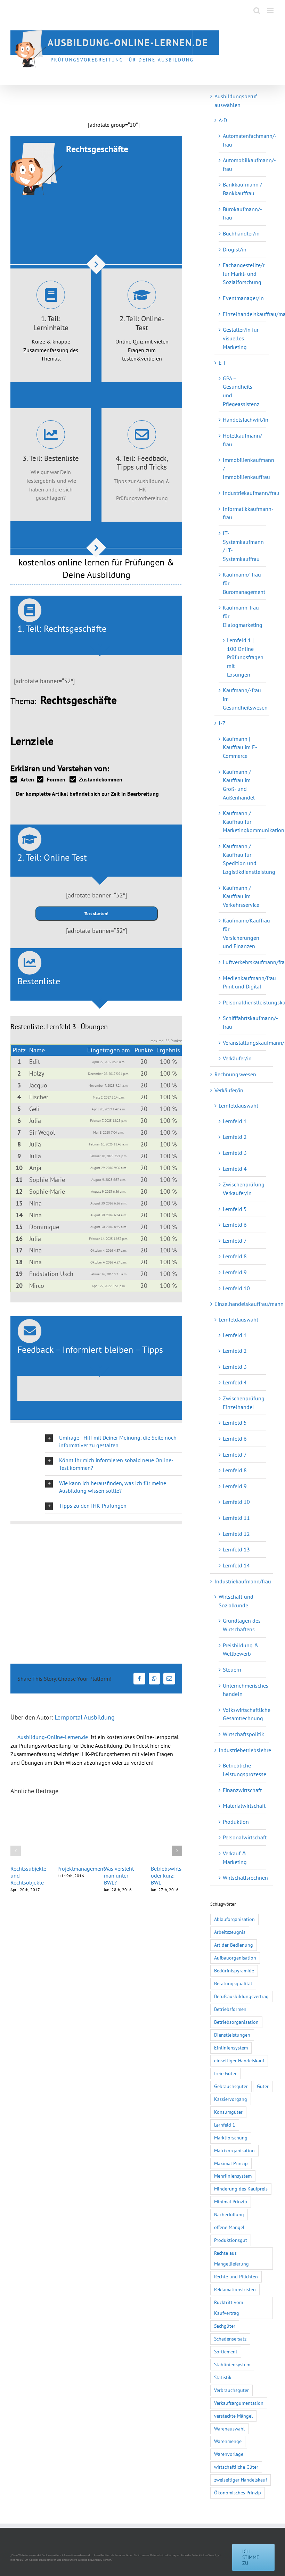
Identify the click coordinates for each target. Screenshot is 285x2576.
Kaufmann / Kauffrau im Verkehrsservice (241, 896)
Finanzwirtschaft (242, 1790)
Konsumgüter (228, 2112)
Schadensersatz (230, 2339)
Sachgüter (225, 2326)
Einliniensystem (231, 2048)
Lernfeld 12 (236, 1534)
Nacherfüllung (229, 2214)
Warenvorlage (229, 2454)
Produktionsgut (231, 2240)
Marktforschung (231, 2138)
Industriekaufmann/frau (251, 493)
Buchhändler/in (241, 233)
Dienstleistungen (232, 2035)
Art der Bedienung (234, 1945)
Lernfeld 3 (235, 1153)
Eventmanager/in (243, 298)
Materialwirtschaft (244, 1806)
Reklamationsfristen (235, 2289)
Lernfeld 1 (235, 1121)
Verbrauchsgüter (231, 2390)
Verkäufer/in (237, 1058)
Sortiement (226, 2351)
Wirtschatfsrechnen (245, 1878)
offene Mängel (229, 2227)
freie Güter (225, 2073)
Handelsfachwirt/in (246, 420)
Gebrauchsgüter (231, 2086)
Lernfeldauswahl (238, 1105)
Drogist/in (235, 249)
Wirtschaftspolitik (243, 1734)
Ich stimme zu (251, 2557)
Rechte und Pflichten (236, 2276)
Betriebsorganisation (236, 2022)
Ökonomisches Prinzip (238, 2492)
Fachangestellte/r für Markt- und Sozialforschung (244, 274)
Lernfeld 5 (235, 1209)
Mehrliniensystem (233, 2176)
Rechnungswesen (235, 1074)
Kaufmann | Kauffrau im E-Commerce (240, 747)
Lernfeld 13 (236, 1549)
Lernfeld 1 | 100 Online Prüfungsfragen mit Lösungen (245, 657)
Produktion (236, 1822)
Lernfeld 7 (235, 1241)
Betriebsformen (230, 2009)
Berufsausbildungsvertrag (241, 1996)
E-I (222, 363)
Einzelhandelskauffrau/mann (249, 1304)
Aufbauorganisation (235, 1958)
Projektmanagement (81, 1869)
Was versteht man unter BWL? (119, 1875)
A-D (223, 120)
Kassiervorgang (231, 2099)
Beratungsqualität (233, 1983)
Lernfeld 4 (235, 1169)
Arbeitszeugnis (230, 1932)
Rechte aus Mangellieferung (231, 2258)
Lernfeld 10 (236, 1288)
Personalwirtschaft (245, 1837)
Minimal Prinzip (231, 2201)
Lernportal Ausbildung (85, 1717)
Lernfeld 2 (235, 1137)
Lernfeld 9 (235, 1272)
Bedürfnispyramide (234, 1970)
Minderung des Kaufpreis (241, 2189)
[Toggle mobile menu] (271, 11)
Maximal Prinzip (231, 2163)
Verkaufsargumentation (239, 2403)
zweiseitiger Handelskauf (241, 2480)
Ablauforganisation (234, 1919)
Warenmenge (228, 2441)
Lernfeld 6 (235, 1225)
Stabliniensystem (232, 2364)
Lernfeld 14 (236, 1565)
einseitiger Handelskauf (239, 2060)
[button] (114, 1441)
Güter (263, 2086)
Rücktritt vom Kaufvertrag (229, 2308)
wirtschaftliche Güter (236, 2467)
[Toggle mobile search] (257, 11)
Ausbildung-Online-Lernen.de (53, 1737)
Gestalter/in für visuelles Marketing (241, 338)
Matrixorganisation (234, 2150)
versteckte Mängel (233, 2416)
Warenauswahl (229, 2429)
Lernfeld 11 (236, 1518)
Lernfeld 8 (235, 1256)
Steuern (232, 1670)
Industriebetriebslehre (245, 1750)
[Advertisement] (92, 101)
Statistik (223, 2377)
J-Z (222, 723)
